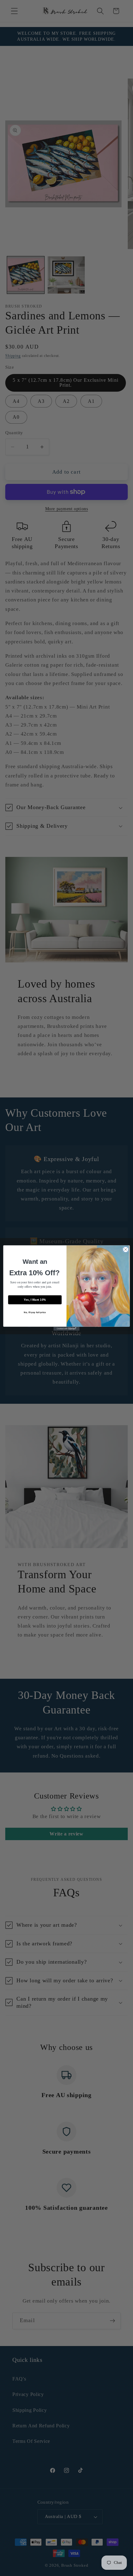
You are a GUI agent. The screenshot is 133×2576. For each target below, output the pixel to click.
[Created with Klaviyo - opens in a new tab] (66, 1329)
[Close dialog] (126, 1250)
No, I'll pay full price (35, 1312)
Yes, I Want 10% (35, 1300)
